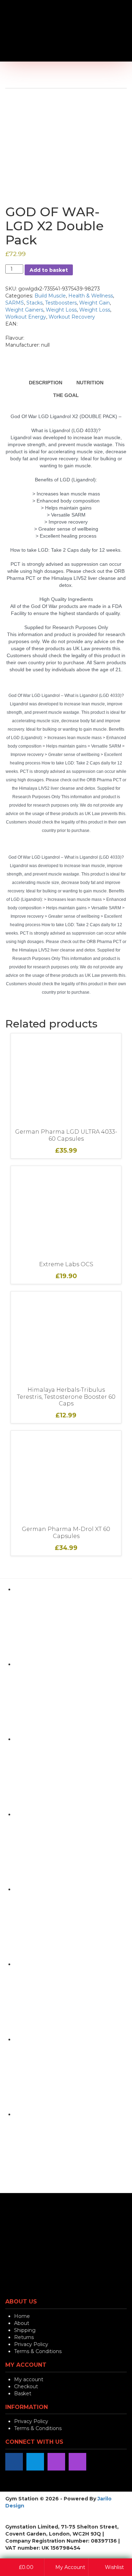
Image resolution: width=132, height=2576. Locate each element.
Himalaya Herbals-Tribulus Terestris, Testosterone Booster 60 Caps (66, 1397)
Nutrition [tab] (90, 383)
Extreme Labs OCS (66, 1264)
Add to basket (49, 270)
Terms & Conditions (38, 2351)
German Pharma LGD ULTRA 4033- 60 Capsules (66, 1135)
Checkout (26, 2386)
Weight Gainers (24, 310)
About (22, 2323)
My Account (70, 2567)
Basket (23, 2394)
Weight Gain (95, 303)
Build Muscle (50, 296)
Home (22, 2316)
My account (29, 2379)
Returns (24, 2337)
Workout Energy (26, 317)
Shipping (25, 2330)
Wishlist (114, 2567)
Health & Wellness (91, 296)
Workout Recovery (72, 317)
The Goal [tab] (66, 395)
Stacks (34, 303)
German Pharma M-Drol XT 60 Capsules (66, 1533)
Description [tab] (46, 383)
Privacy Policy (31, 2344)
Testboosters (61, 303)
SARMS (15, 303)
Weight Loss (61, 310)
